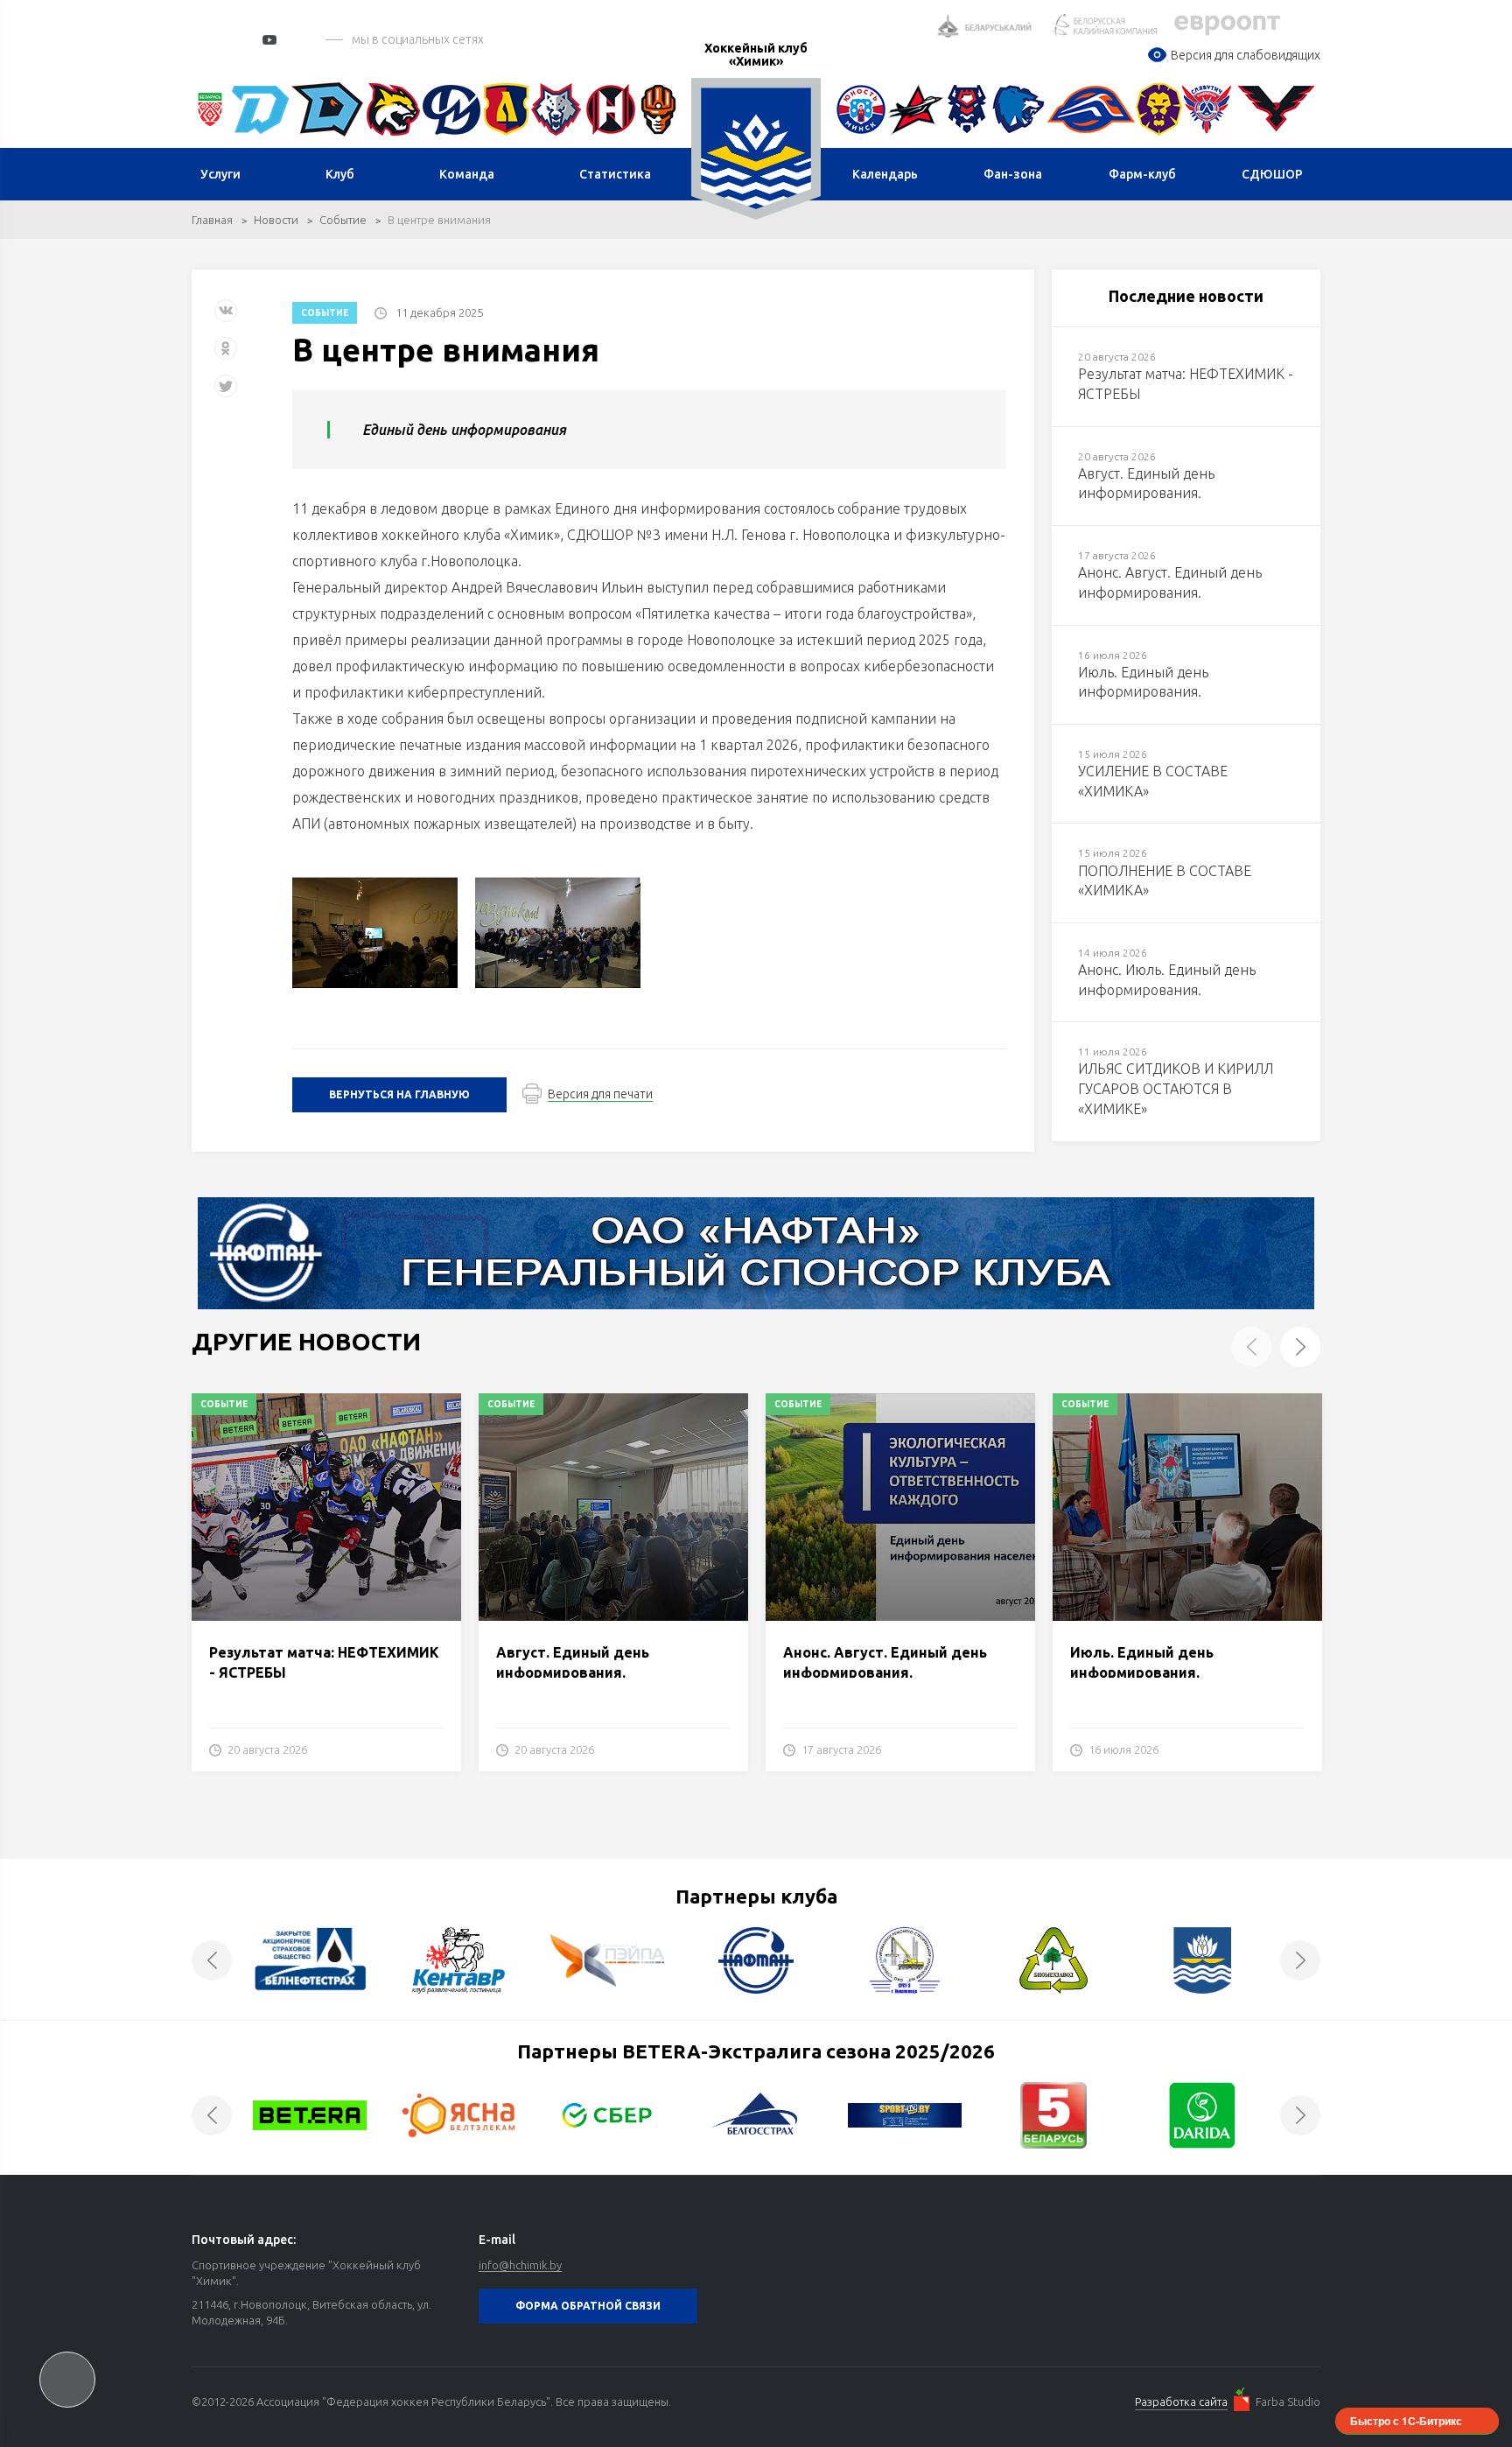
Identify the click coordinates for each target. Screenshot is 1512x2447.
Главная (212, 220)
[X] (227, 393)
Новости (276, 220)
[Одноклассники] (226, 355)
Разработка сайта (1181, 2401)
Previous (1251, 1347)
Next (1300, 1347)
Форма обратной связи (588, 2306)
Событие (343, 220)
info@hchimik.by (520, 2265)
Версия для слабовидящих (1246, 55)
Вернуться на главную (399, 1094)
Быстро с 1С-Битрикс (1406, 2421)
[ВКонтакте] (226, 317)
